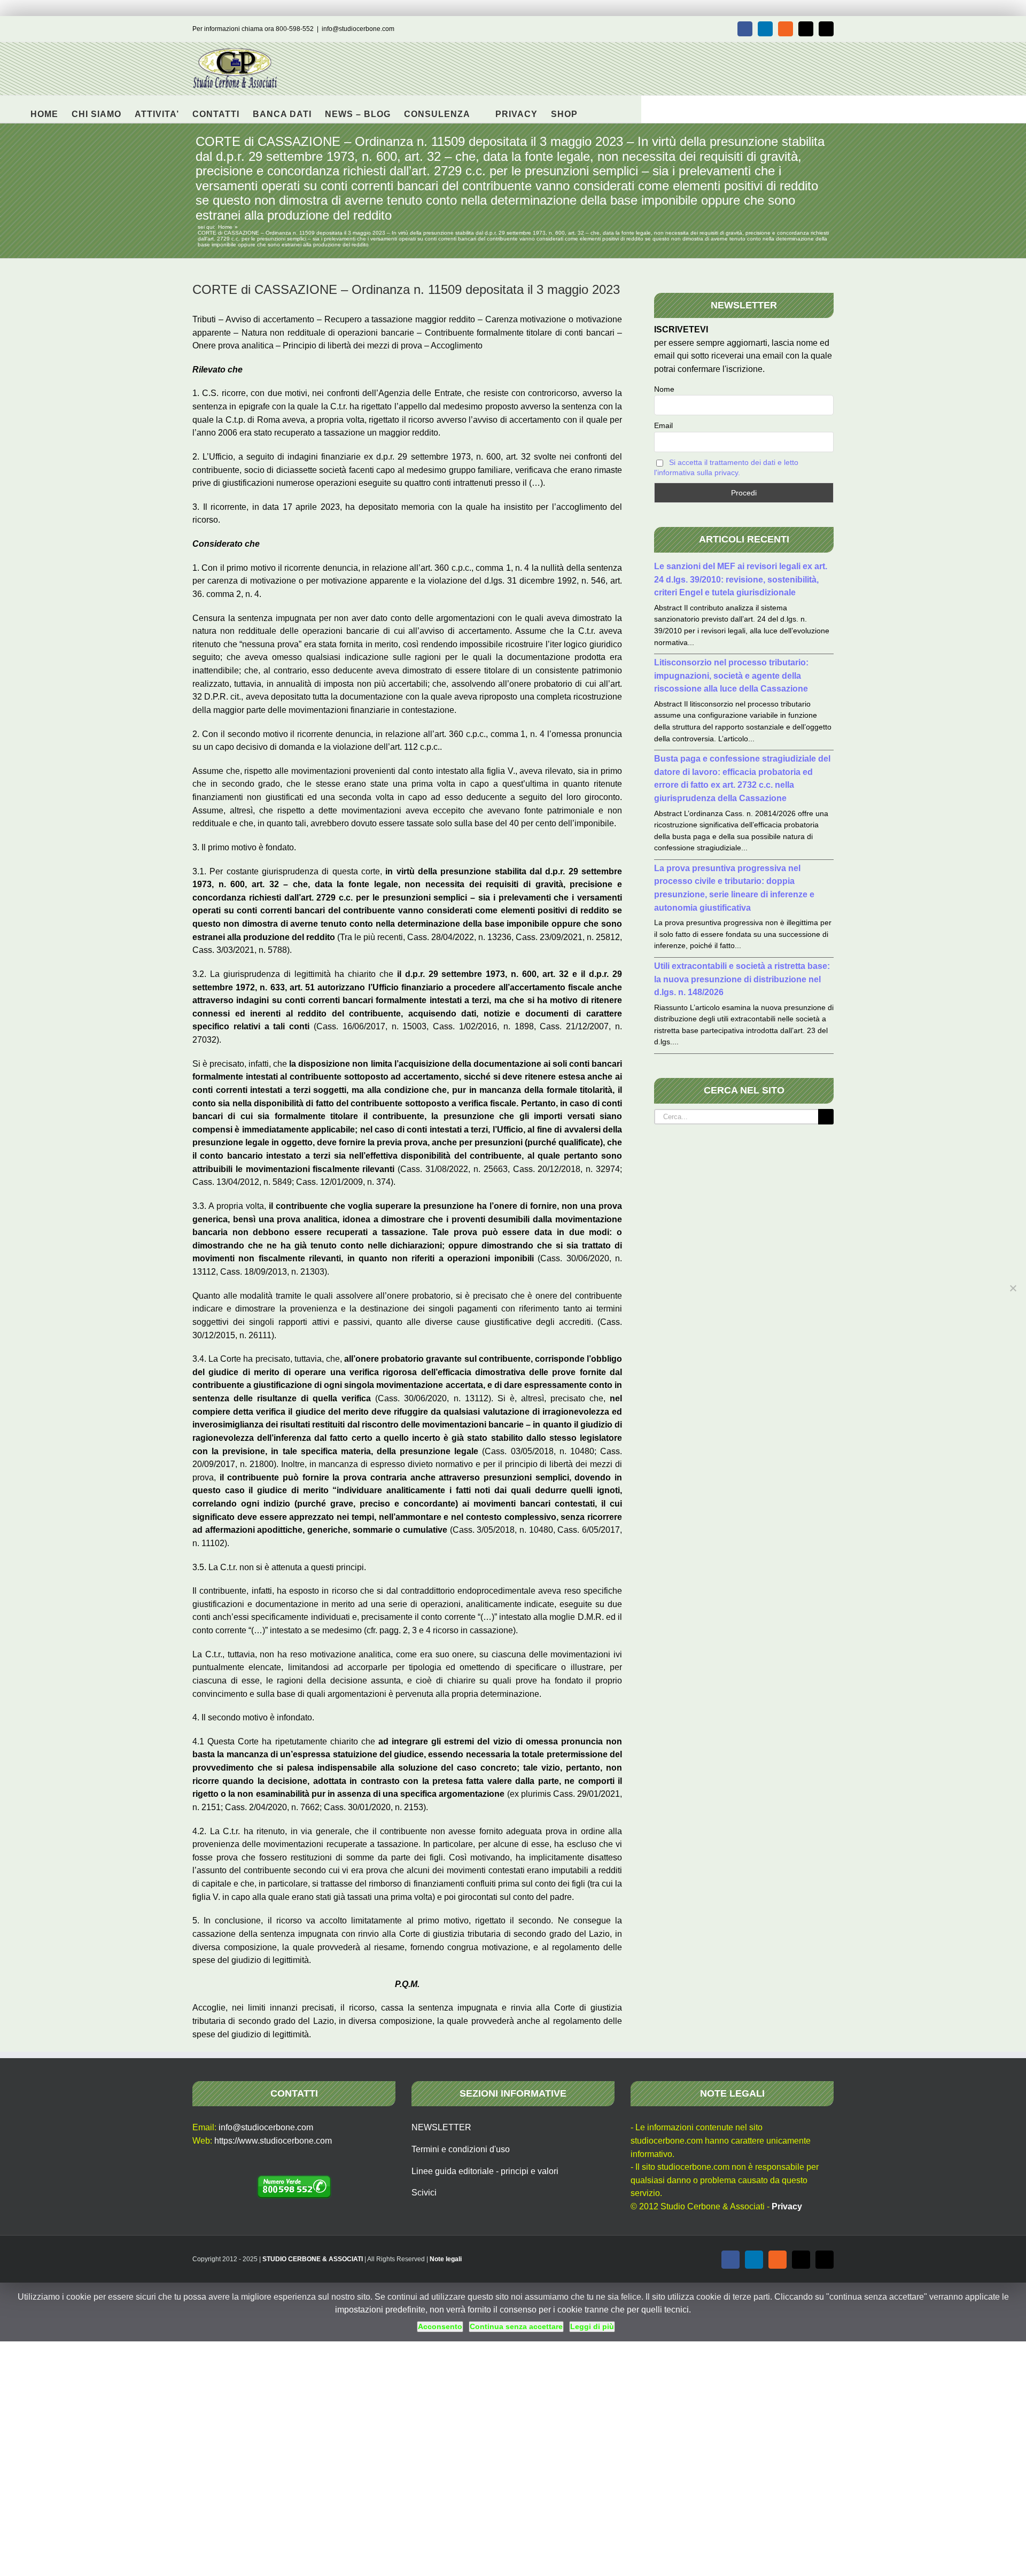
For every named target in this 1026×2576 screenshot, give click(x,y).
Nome (664, 389)
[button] (594, 109)
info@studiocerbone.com (358, 29)
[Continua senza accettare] (1013, 1288)
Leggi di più (592, 2326)
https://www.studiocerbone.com (273, 2141)
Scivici (424, 2193)
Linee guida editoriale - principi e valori (485, 2171)
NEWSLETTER (441, 2127)
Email (663, 425)
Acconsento (440, 2326)
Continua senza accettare (516, 2326)
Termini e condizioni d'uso (461, 2149)
